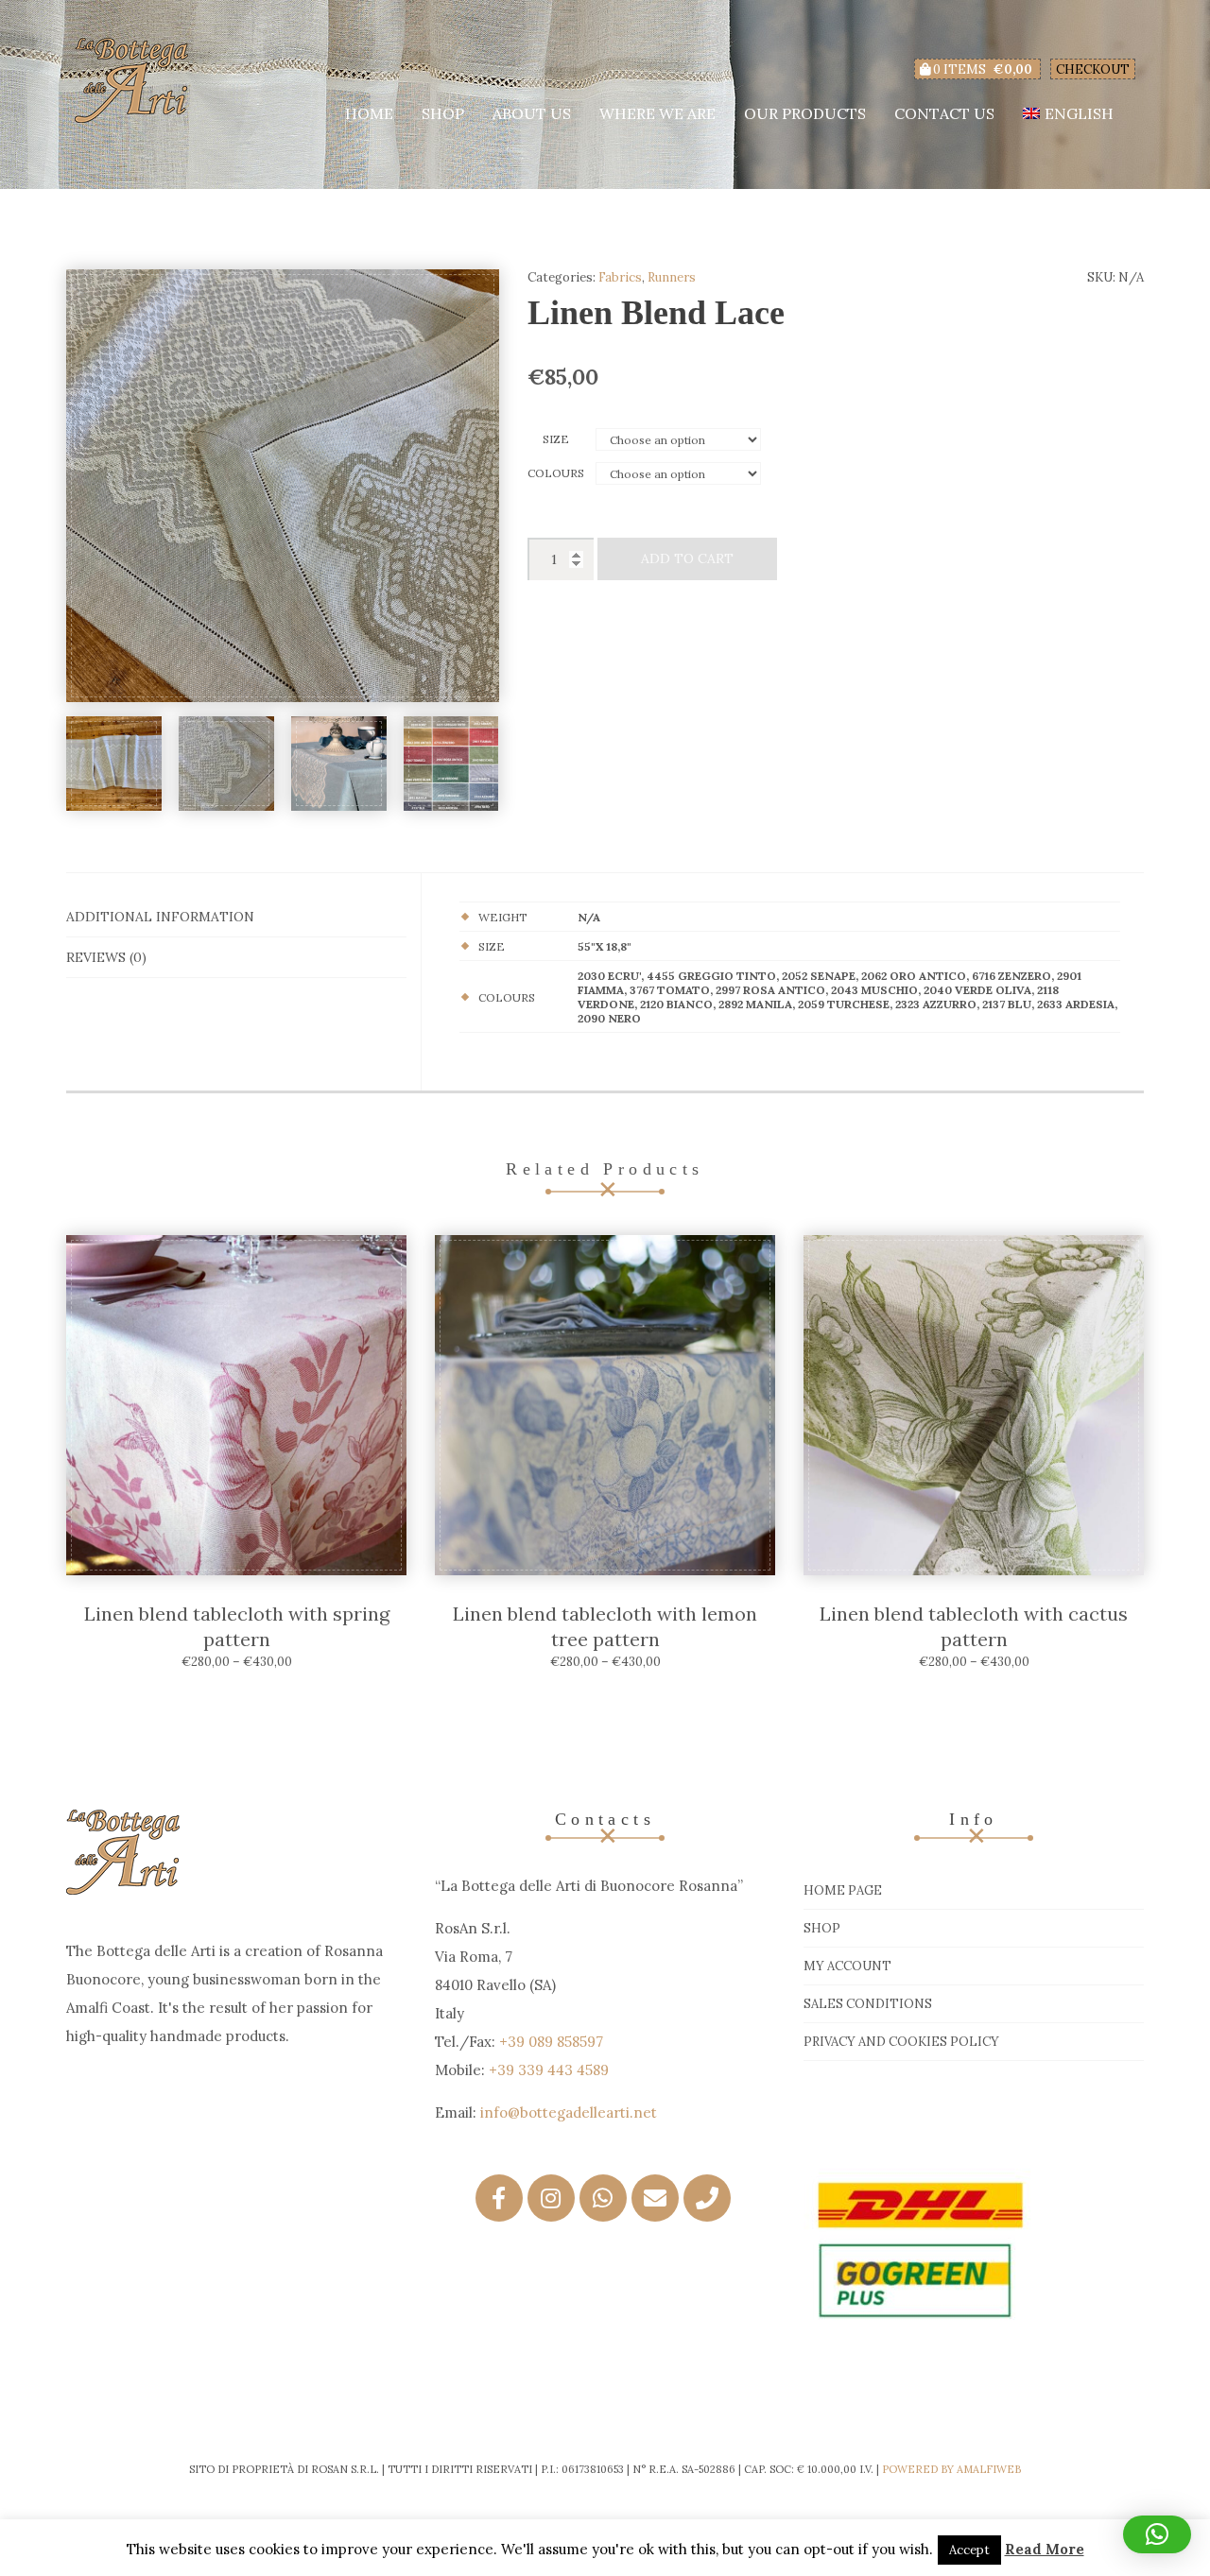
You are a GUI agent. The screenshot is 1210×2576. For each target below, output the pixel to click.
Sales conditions (868, 2004)
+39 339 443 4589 (549, 2070)
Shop (443, 113)
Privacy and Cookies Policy (901, 2042)
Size (556, 439)
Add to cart (687, 558)
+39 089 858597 (551, 2042)
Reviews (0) (106, 957)
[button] (1157, 2534)
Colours (556, 473)
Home (369, 113)
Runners (672, 277)
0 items (981, 69)
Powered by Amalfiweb (951, 2469)
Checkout (1093, 69)
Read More (1045, 2549)
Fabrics (620, 277)
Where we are (657, 113)
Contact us (944, 113)
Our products (805, 113)
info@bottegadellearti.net (569, 2112)
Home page (843, 1890)
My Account (847, 1966)
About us (532, 113)
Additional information (160, 917)
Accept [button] (969, 2550)
